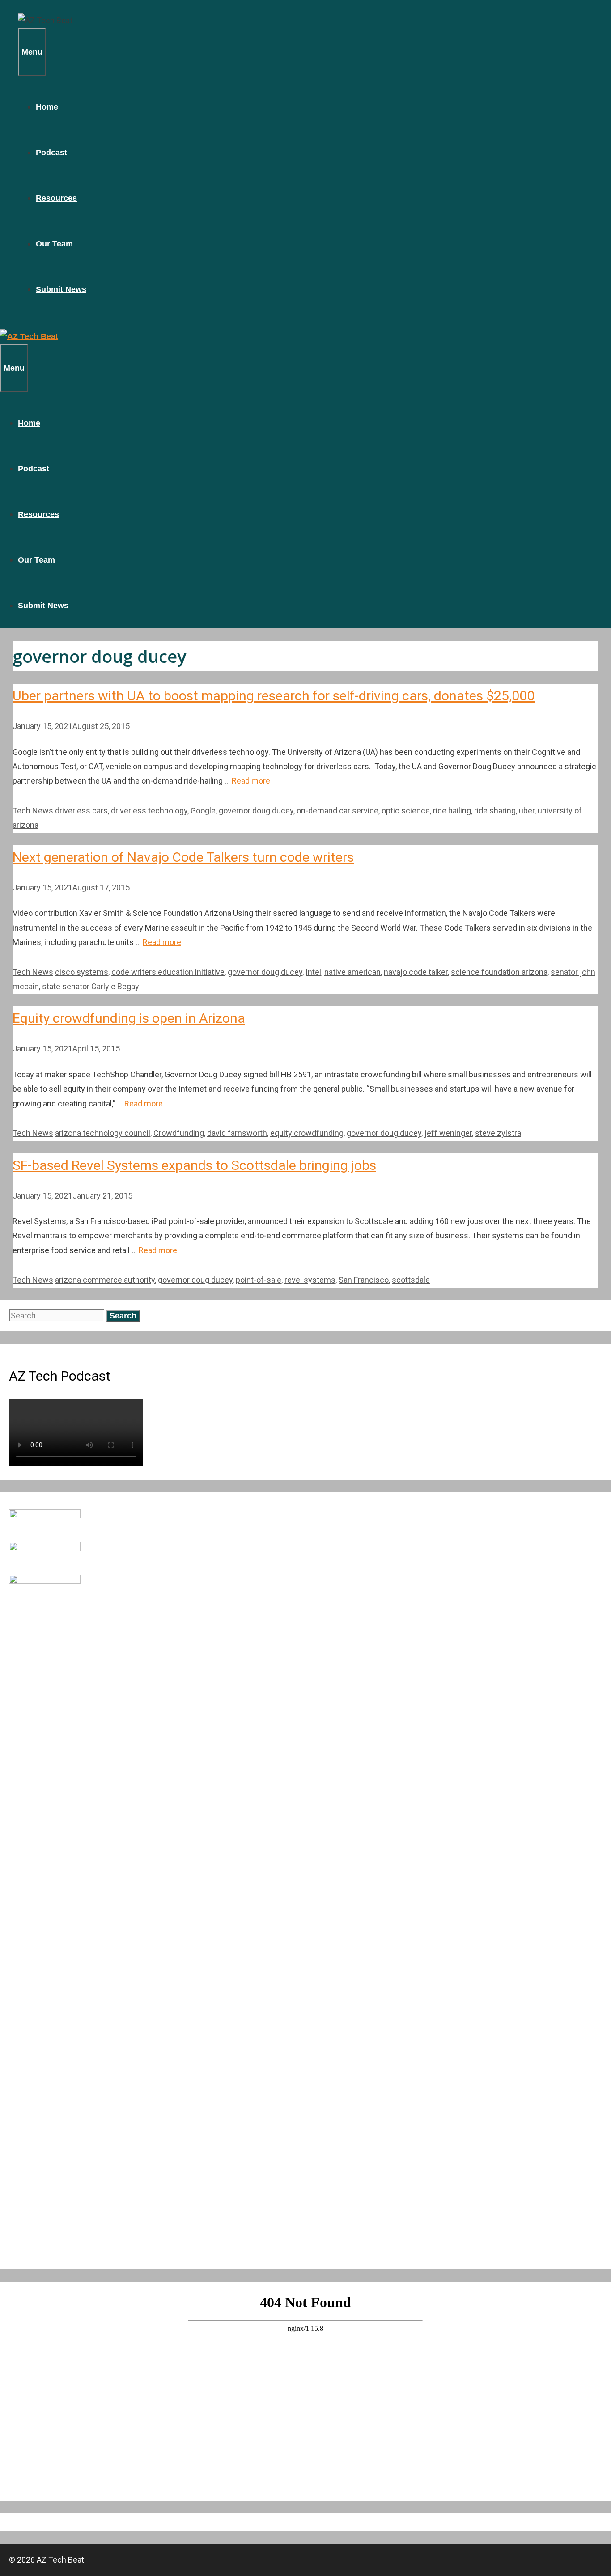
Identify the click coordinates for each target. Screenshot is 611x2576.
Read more (251, 781)
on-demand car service (337, 811)
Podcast (51, 153)
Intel (313, 972)
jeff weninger (448, 1133)
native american (352, 972)
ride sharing (495, 811)
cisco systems (82, 972)
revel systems (310, 1280)
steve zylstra (498, 1133)
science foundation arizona (499, 972)
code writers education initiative (168, 972)
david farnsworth (237, 1133)
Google (203, 811)
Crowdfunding (179, 1133)
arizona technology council (103, 1133)
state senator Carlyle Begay (91, 986)
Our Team (54, 244)
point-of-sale (259, 1280)
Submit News (61, 289)
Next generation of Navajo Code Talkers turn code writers (183, 857)
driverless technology (149, 811)
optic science (406, 811)
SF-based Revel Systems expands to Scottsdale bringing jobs (194, 1165)
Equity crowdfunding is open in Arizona (129, 1018)
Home (47, 107)
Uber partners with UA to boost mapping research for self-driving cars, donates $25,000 (274, 696)
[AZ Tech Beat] (45, 20)
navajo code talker (416, 972)
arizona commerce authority (105, 1280)
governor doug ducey (256, 811)
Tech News (33, 811)
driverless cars (81, 811)
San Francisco (364, 1280)
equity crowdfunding (307, 1133)
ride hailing (452, 811)
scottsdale (411, 1280)
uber (527, 811)
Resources (56, 198)
